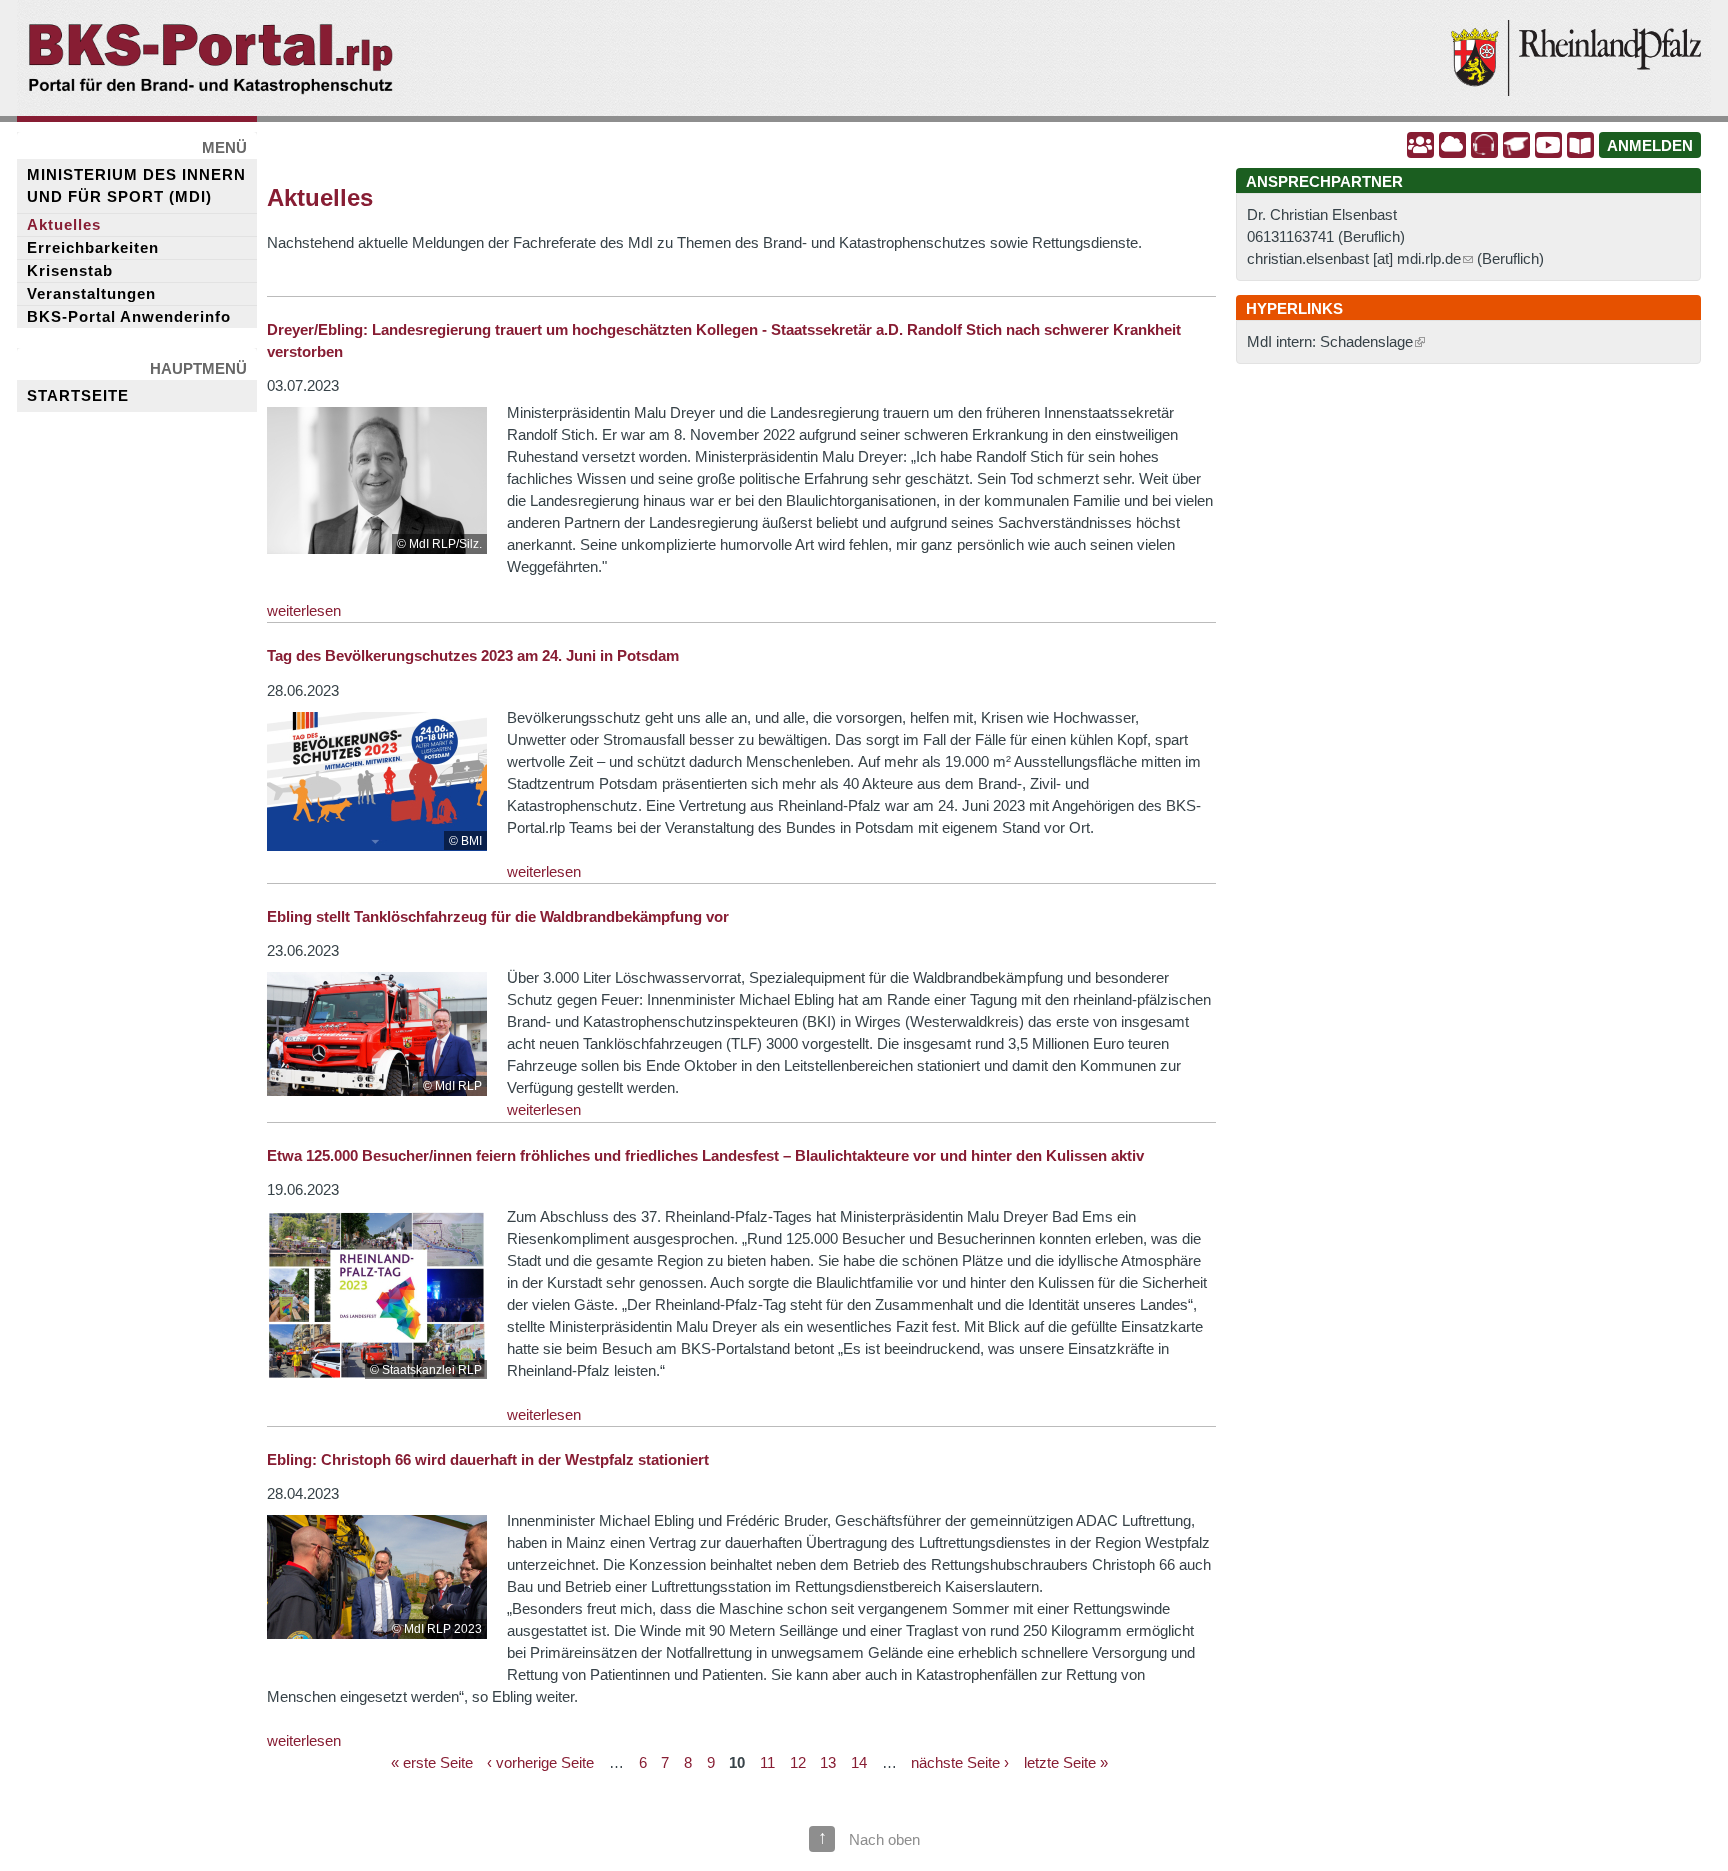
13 (828, 1763)
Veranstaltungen (91, 294)
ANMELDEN (1650, 146)
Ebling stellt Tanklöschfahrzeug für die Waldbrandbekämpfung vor (498, 917)
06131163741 (1290, 237)
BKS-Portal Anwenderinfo (129, 317)
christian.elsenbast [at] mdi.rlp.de (1354, 259)
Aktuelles (64, 225)
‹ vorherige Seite (540, 1763)
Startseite (78, 396)
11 (767, 1763)
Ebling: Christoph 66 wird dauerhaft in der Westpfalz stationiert (488, 1460)
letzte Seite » (1066, 1763)
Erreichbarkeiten (93, 248)
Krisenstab (70, 271)
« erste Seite (432, 1763)
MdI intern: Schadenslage (1330, 342)
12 (798, 1763)
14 (859, 1763)
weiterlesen (304, 611)
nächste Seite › (960, 1763)
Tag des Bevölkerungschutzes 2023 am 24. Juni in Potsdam (473, 656)
